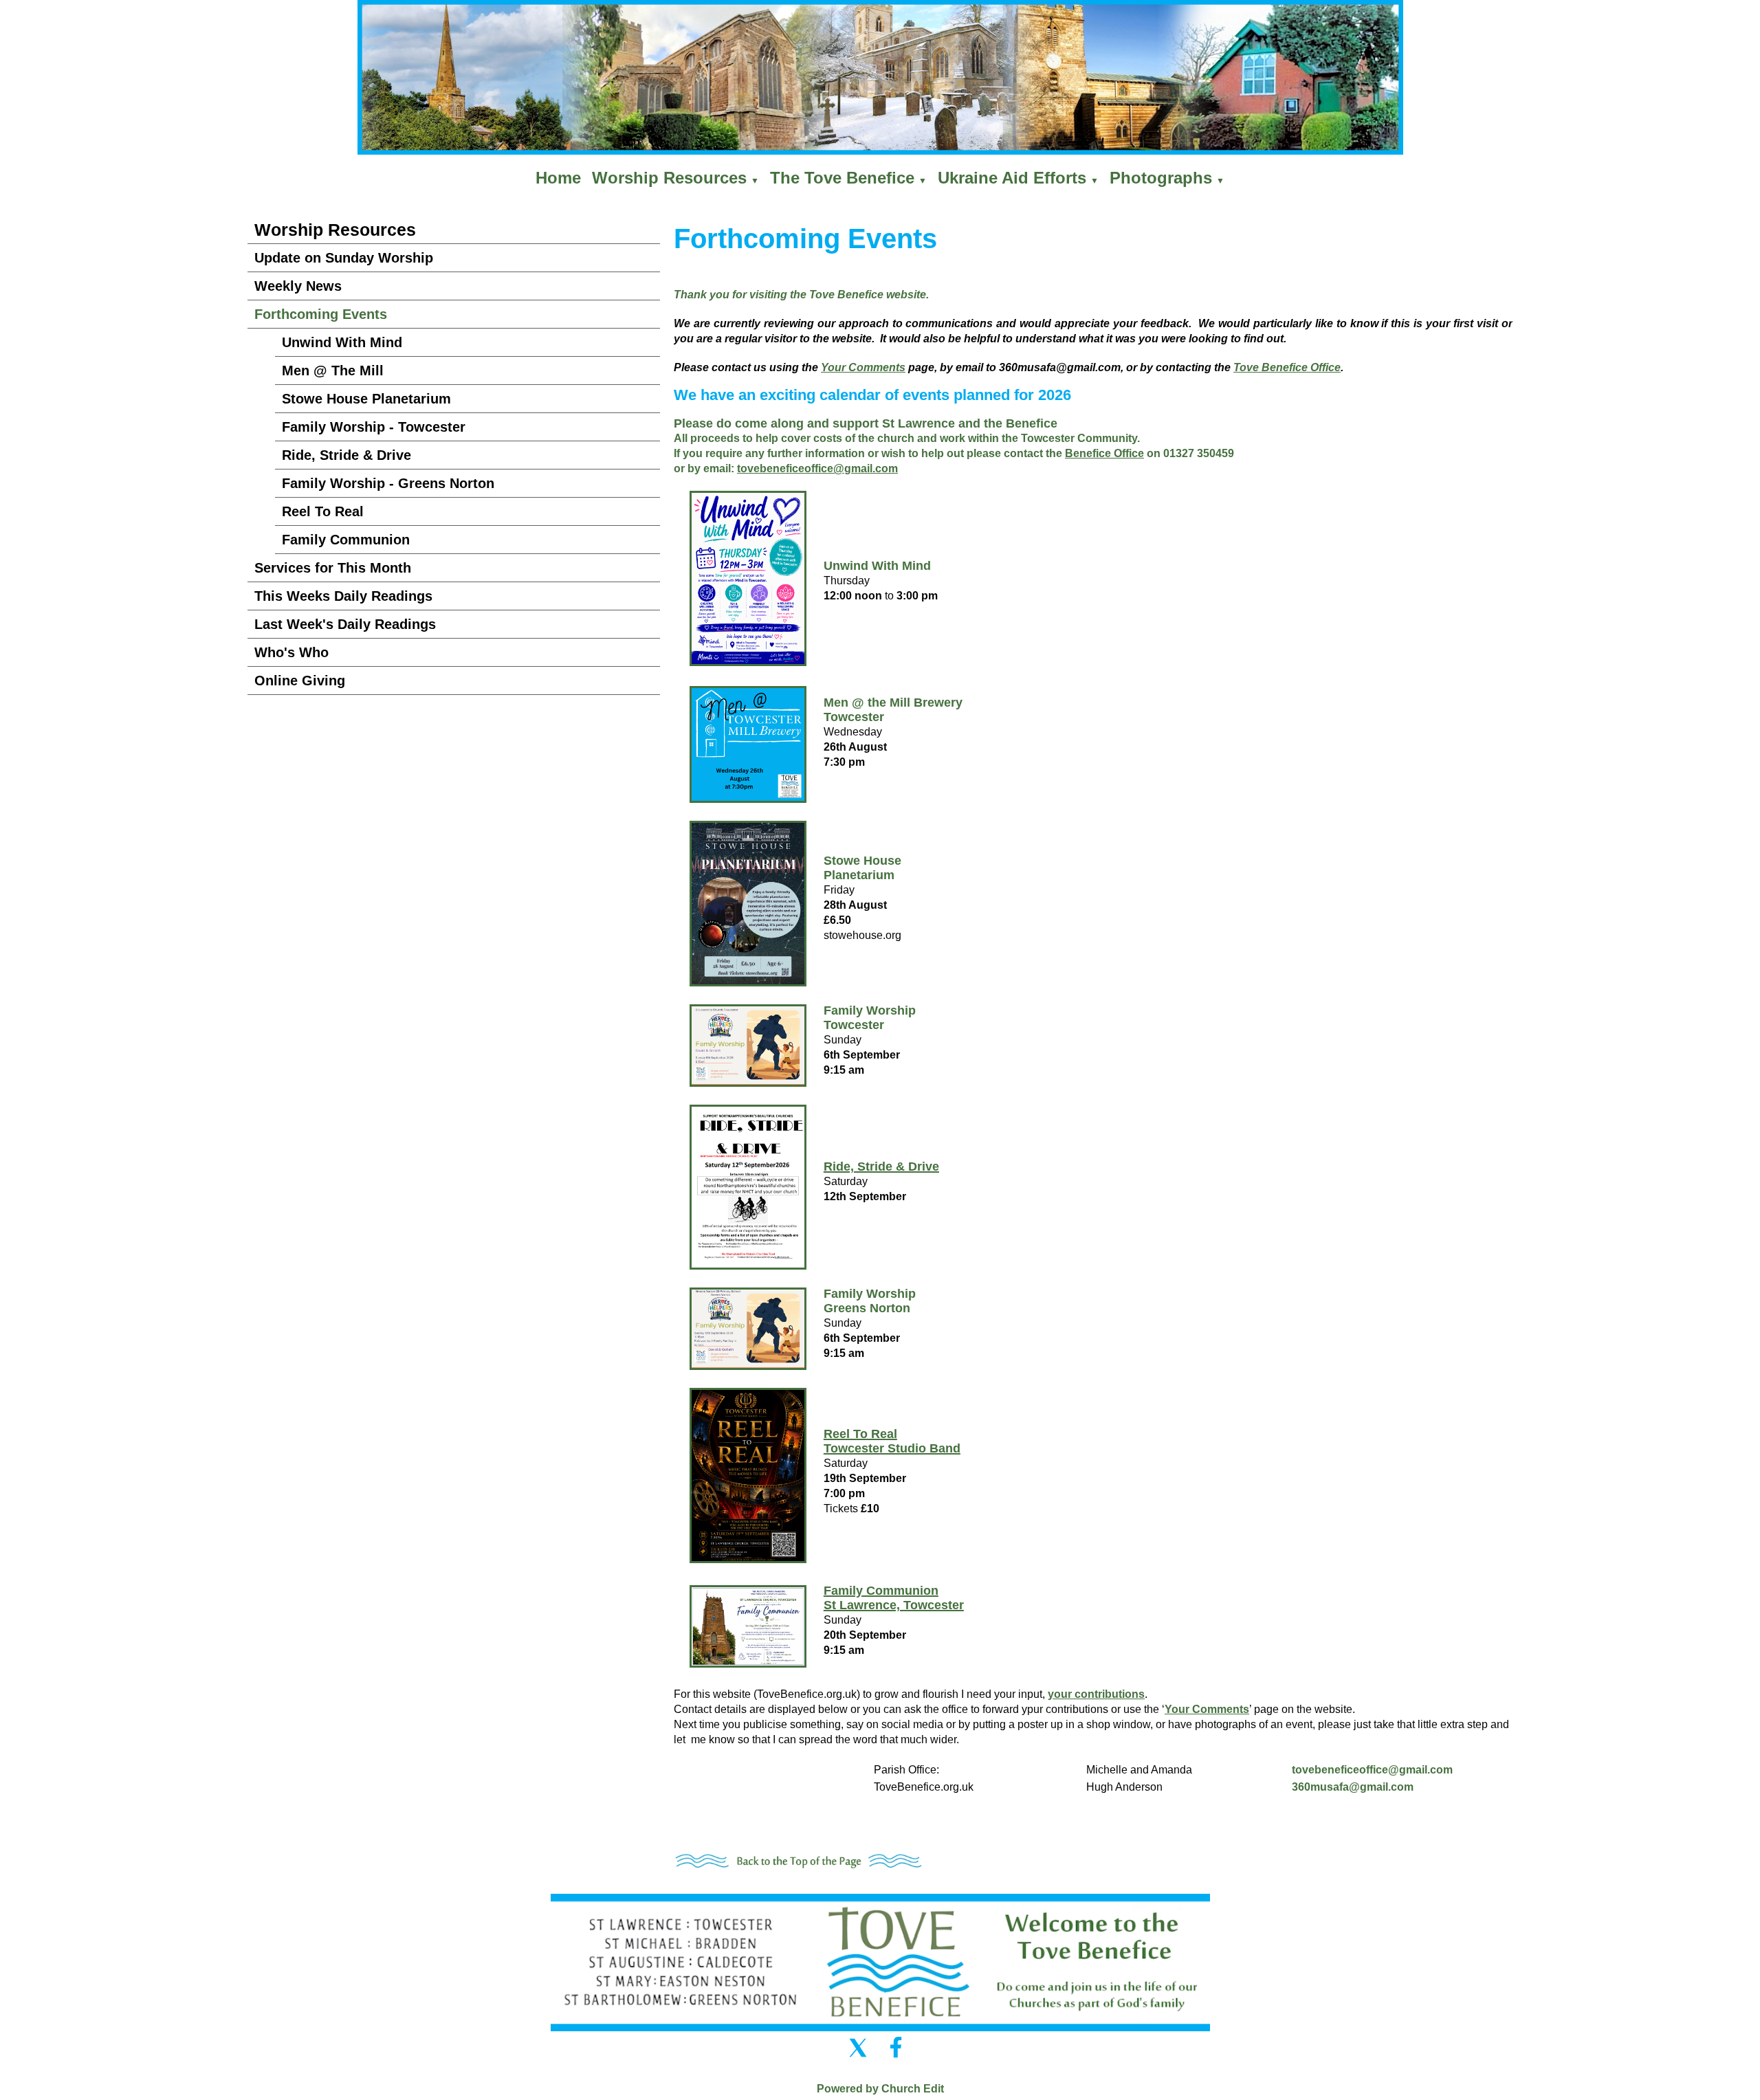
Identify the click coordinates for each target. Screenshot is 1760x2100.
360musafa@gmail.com (1353, 1787)
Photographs (1161, 178)
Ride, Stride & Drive (346, 455)
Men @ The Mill (333, 371)
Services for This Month (333, 568)
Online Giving (300, 681)
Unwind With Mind (342, 342)
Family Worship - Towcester (374, 427)
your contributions (1096, 1694)
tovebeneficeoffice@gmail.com (1372, 1770)
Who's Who (291, 652)
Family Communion (346, 540)
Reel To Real (323, 511)
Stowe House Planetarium (366, 399)
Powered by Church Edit (880, 2089)
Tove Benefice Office (1287, 367)
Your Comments (863, 367)
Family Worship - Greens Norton (388, 483)
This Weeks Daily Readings (343, 596)
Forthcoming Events (321, 314)
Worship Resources (669, 178)
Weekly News (298, 286)
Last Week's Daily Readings (345, 624)
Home (558, 178)
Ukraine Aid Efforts (1012, 178)
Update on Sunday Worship (344, 258)
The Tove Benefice (842, 178)
